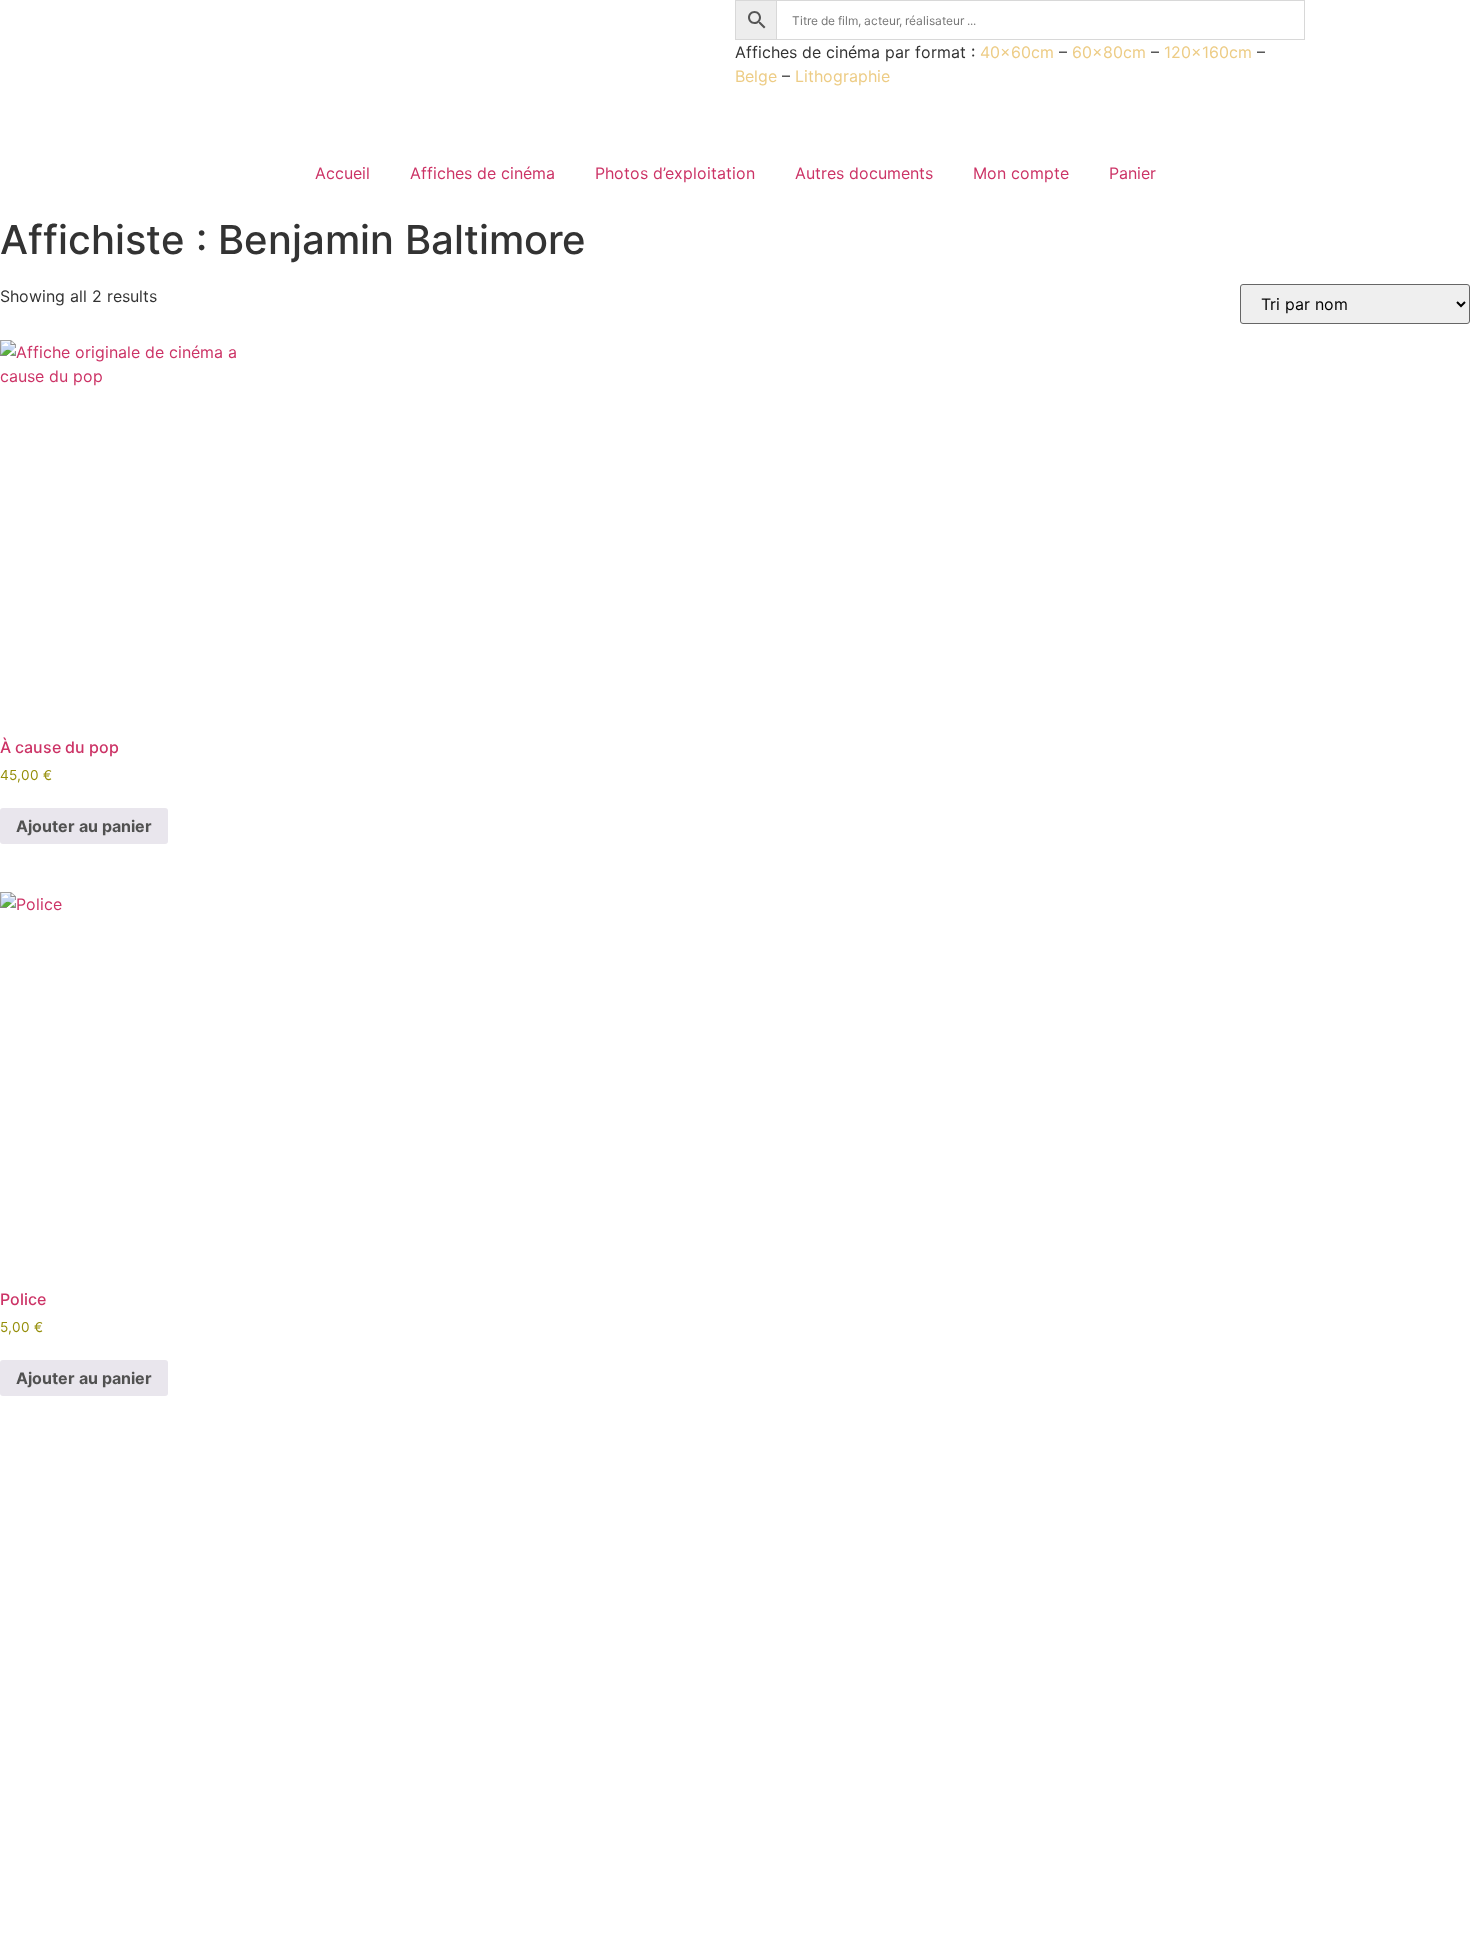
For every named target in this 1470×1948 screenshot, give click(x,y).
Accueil (342, 173)
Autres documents (864, 173)
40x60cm (1017, 52)
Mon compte (1021, 173)
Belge (756, 76)
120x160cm (1208, 52)
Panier (1132, 173)
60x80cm (1109, 52)
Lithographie (842, 76)
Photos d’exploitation (675, 173)
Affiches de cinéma (482, 173)
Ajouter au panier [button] (84, 826)
